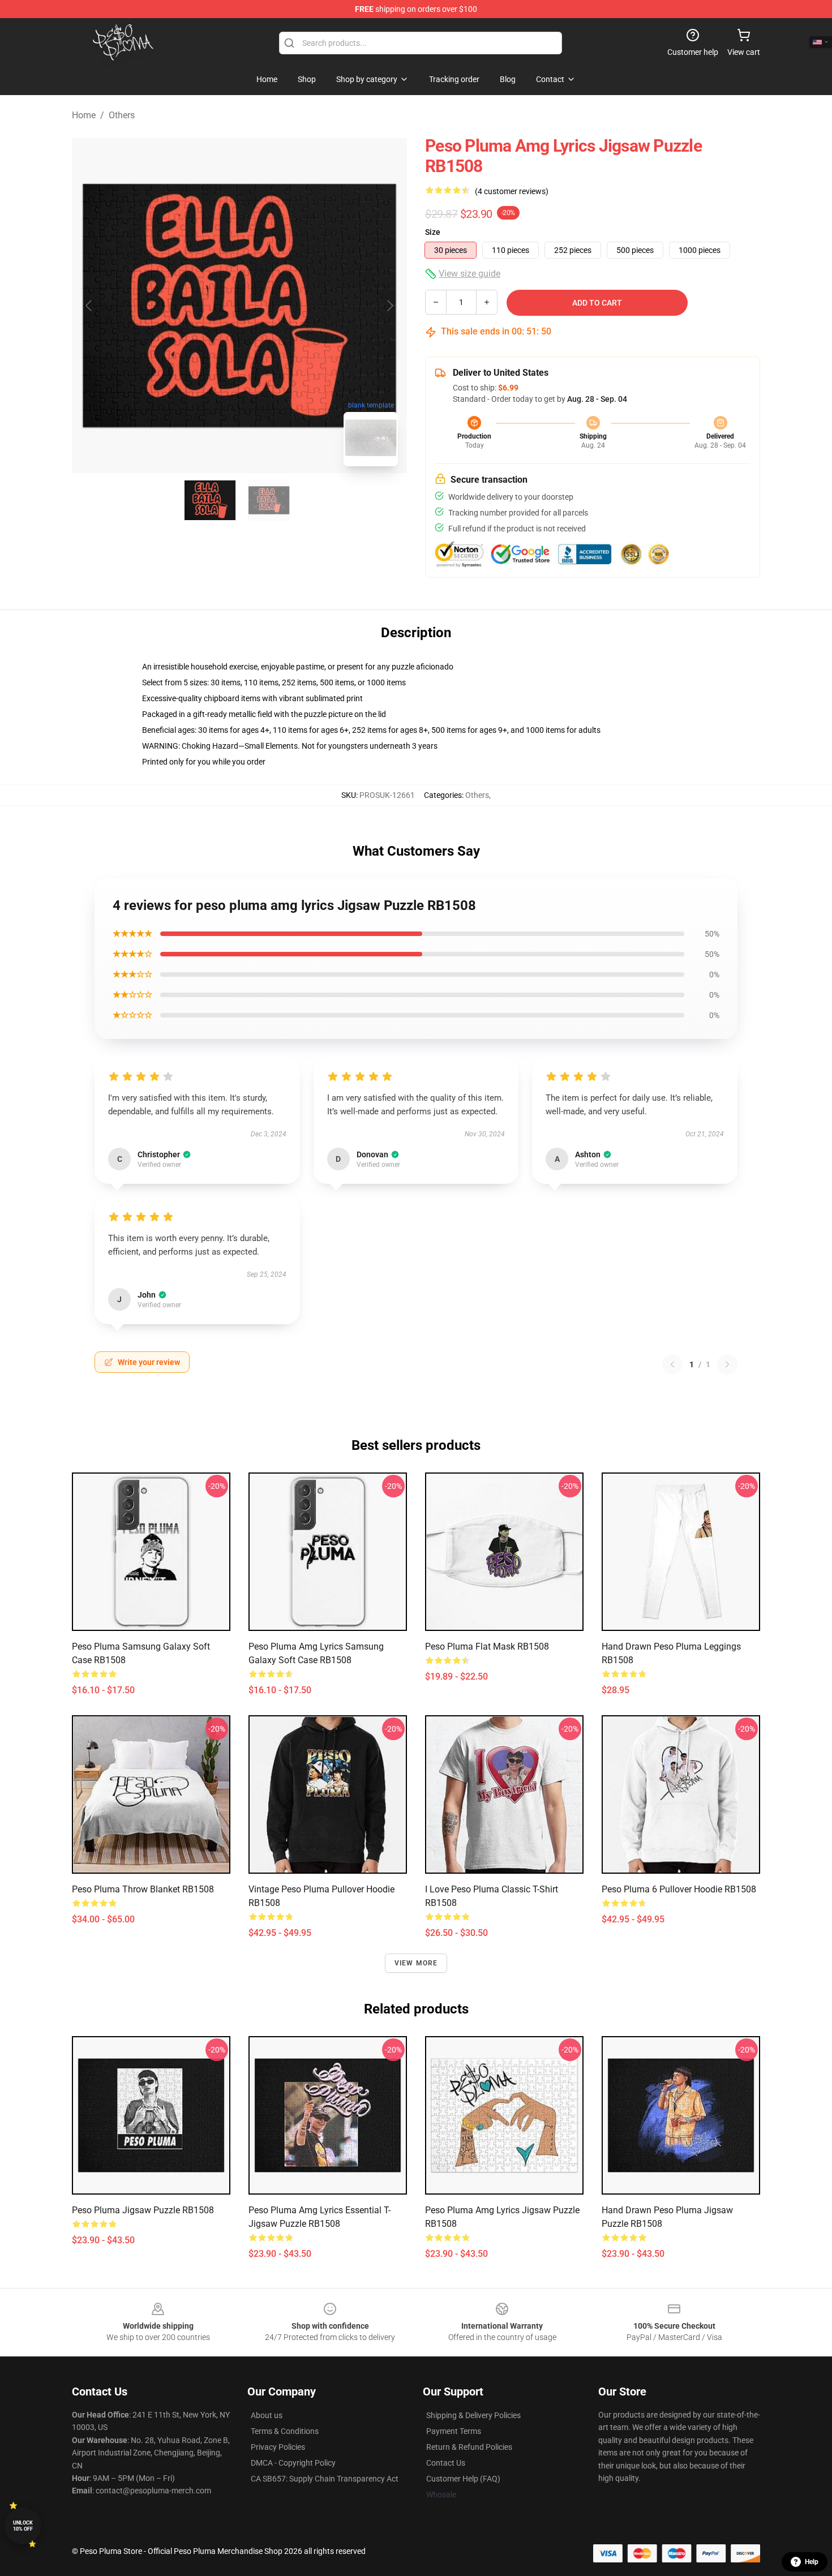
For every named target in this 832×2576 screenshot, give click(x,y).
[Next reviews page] (727, 1364)
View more (416, 1963)
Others (122, 115)
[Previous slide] (89, 306)
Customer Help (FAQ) (463, 2479)
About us (267, 2415)
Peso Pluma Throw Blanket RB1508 (143, 1889)
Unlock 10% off (23, 2526)
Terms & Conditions (285, 2431)
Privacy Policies (278, 2447)
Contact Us (446, 2463)
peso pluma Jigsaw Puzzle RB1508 (143, 2210)
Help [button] (812, 2562)
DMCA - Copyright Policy (293, 2463)
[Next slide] (389, 306)
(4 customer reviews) (512, 191)
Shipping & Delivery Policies (473, 2415)
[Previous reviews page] (672, 1364)
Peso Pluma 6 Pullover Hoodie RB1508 (679, 1889)
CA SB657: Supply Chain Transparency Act (325, 2479)
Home (84, 115)
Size (433, 232)
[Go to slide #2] (269, 500)
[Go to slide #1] (210, 500)
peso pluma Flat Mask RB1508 (487, 1647)
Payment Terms (454, 2431)
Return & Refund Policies (469, 2447)
